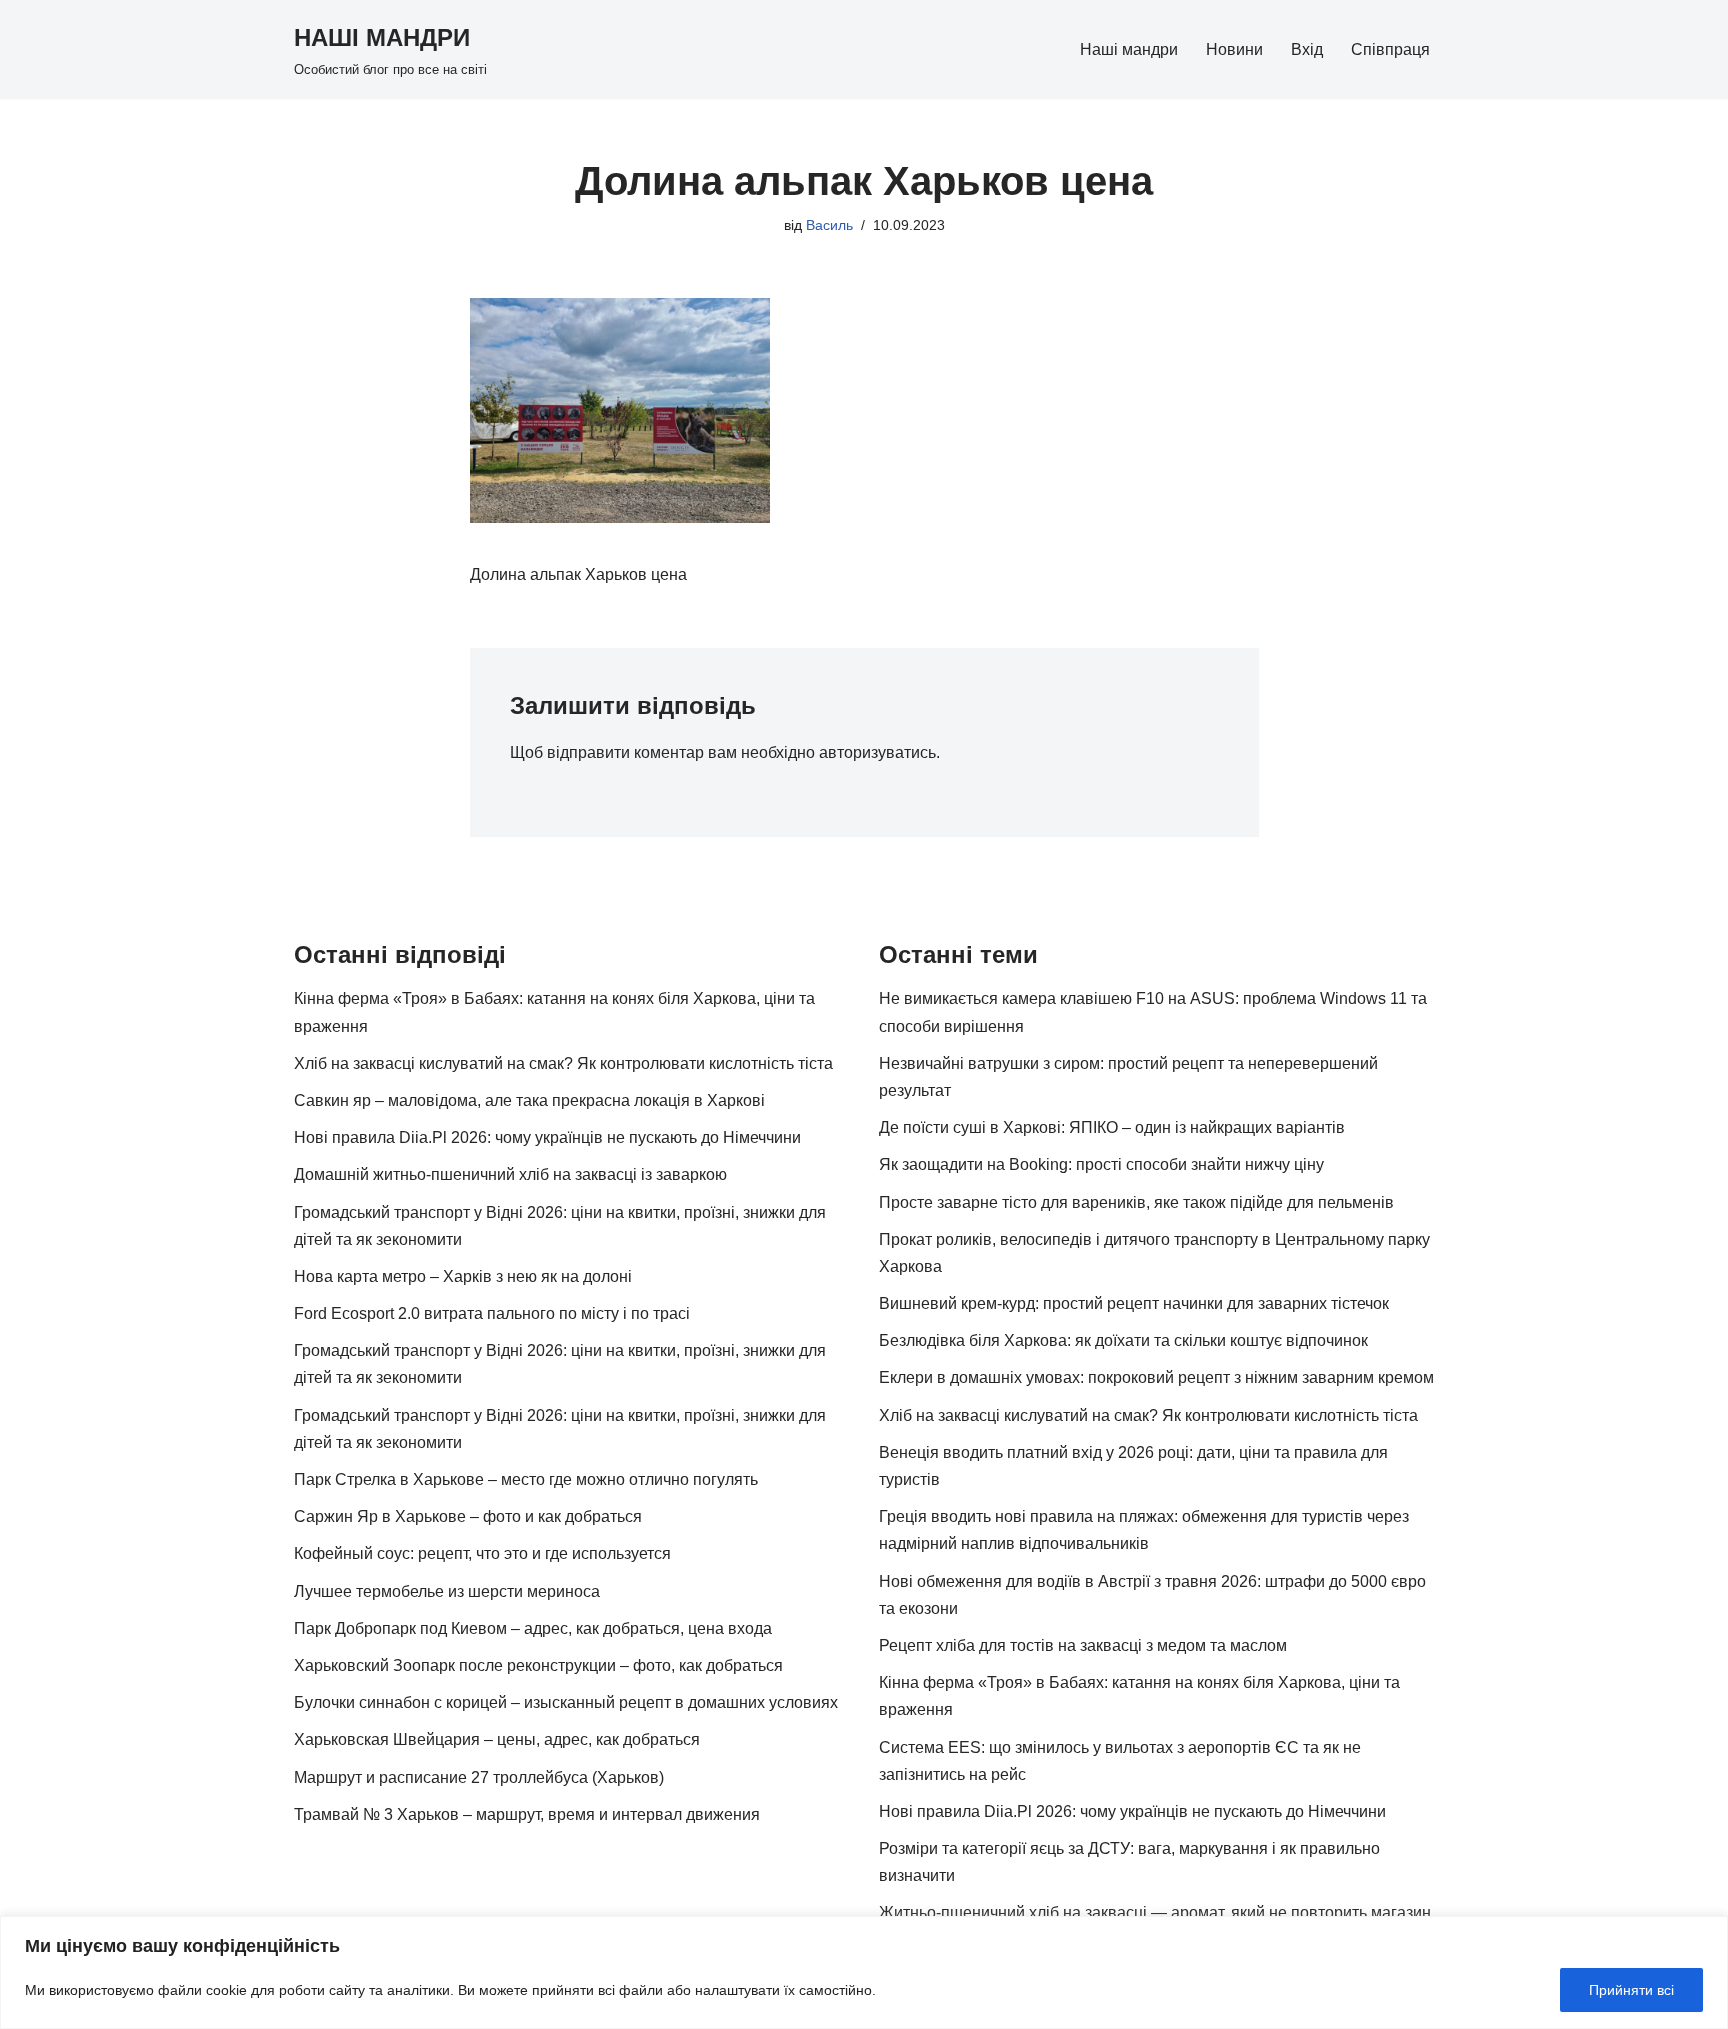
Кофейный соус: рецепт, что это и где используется (482, 1553)
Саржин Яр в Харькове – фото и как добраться (468, 1516)
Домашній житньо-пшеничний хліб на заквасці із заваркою (510, 1174)
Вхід (1307, 49)
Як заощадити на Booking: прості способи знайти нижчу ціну (1101, 1164)
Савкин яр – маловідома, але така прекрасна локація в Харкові (529, 1100)
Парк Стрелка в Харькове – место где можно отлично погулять (526, 1479)
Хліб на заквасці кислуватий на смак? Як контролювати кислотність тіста (563, 1063)
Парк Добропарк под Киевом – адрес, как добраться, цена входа (533, 1628)
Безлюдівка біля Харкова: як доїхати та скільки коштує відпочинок (1123, 1340)
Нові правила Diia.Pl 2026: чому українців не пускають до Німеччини (547, 1137)
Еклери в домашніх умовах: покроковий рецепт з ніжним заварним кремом (1156, 1377)
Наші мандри (1129, 49)
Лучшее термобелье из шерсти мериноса (447, 1591)
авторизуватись (877, 752)
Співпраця (1390, 49)
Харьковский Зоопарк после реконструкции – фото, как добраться (538, 1665)
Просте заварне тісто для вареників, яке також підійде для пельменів (1136, 1202)
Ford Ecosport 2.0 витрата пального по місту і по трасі (492, 1313)
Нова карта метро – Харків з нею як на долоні (463, 1276)
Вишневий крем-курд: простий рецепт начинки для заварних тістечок (1134, 1303)
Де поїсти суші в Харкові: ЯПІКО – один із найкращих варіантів (1112, 1127)
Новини (1234, 49)
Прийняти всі (1631, 1990)
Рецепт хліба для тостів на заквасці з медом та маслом (1083, 1645)
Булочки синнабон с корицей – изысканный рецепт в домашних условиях (566, 1702)
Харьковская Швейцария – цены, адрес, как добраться (497, 1739)
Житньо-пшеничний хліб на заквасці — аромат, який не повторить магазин (1155, 1912)
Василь (829, 225)
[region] (864, 1972)
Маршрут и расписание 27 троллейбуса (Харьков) (479, 1777)
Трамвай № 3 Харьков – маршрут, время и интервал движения (527, 1814)
